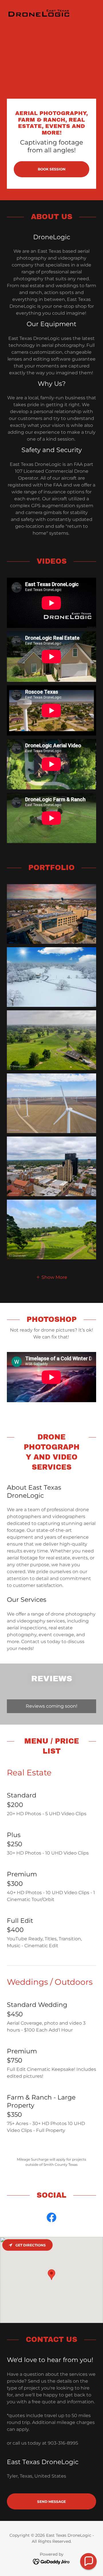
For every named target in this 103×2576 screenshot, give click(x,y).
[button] (51, 1277)
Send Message (51, 2502)
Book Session (52, 169)
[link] (39, 9)
